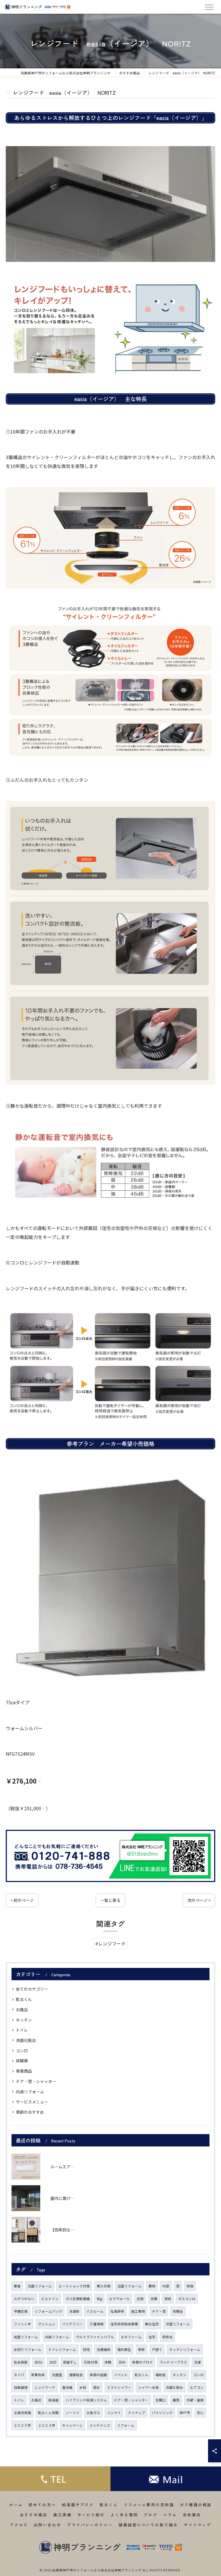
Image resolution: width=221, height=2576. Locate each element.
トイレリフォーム (62, 2349)
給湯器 (54, 2400)
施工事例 (138, 2311)
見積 (154, 2299)
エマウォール (119, 2299)
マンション (47, 2324)
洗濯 (197, 2362)
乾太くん (24, 1999)
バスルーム (95, 2311)
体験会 (178, 2311)
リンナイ (114, 2413)
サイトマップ (198, 2525)
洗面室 (57, 2375)
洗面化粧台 (26, 2040)
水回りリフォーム (28, 2349)
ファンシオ (22, 2324)
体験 (108, 2362)
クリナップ (136, 2413)
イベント (121, 2375)
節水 (97, 2387)
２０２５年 (22, 2425)
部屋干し (70, 2362)
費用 (152, 2286)
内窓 (166, 2286)
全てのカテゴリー (32, 1989)
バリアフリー (73, 2324)
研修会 (167, 2337)
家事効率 (38, 2375)
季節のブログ (142, 2362)
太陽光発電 (22, 2413)
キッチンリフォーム (185, 2349)
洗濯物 (74, 2311)
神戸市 (185, 2413)
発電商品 (24, 2071)
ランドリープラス (173, 2362)
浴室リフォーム (129, 2286)
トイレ (22, 2030)
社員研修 (117, 2311)
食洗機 (67, 2387)
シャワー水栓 (148, 2387)
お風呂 (22, 2010)
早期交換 (21, 2311)
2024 (122, 2362)
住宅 (152, 2337)
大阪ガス (93, 2413)
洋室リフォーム (178, 2324)
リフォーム (126, 2425)
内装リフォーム (30, 2092)
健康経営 (76, 2375)
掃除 (168, 2299)
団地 (86, 2349)
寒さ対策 (104, 2286)
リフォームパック (48, 2311)
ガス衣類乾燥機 (78, 2299)
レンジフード (45, 2387)
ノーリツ (73, 2413)
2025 (53, 2362)
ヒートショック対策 (74, 2286)
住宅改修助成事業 (124, 2324)
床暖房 (22, 2061)
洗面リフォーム (40, 2286)
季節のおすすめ (30, 2112)
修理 (190, 2286)
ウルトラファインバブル (95, 2337)
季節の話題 (98, 2375)
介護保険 (97, 2324)
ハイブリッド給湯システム (86, 2400)
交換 (140, 2299)
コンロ (22, 2051)
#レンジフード (110, 1943)
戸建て (157, 2349)
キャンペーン (72, 2425)
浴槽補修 (104, 2349)
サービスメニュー (32, 2102)
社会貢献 (21, 2362)
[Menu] (209, 7)
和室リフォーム (26, 2337)
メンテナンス (100, 2425)
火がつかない (24, 2299)
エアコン (197, 2387)
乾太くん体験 (48, 2413)
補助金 (161, 2375)
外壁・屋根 (195, 2400)
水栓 (83, 2387)
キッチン (24, 2020)
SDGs (38, 2362)
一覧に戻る (110, 1900)
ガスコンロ (187, 2299)
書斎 (176, 2400)
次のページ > (199, 1900)
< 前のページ (22, 1900)
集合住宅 (152, 2324)
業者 (17, 2286)
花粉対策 (91, 2362)
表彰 (142, 2349)
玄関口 (161, 2400)
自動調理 (21, 2387)
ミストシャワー (119, 2387)
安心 (200, 2413)
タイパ (19, 2375)
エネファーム (131, 2337)
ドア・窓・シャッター (36, 2081)
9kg (99, 2299)
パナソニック (162, 2413)
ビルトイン (50, 2299)
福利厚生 (124, 2349)
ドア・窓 (159, 2311)
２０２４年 (47, 2425)
